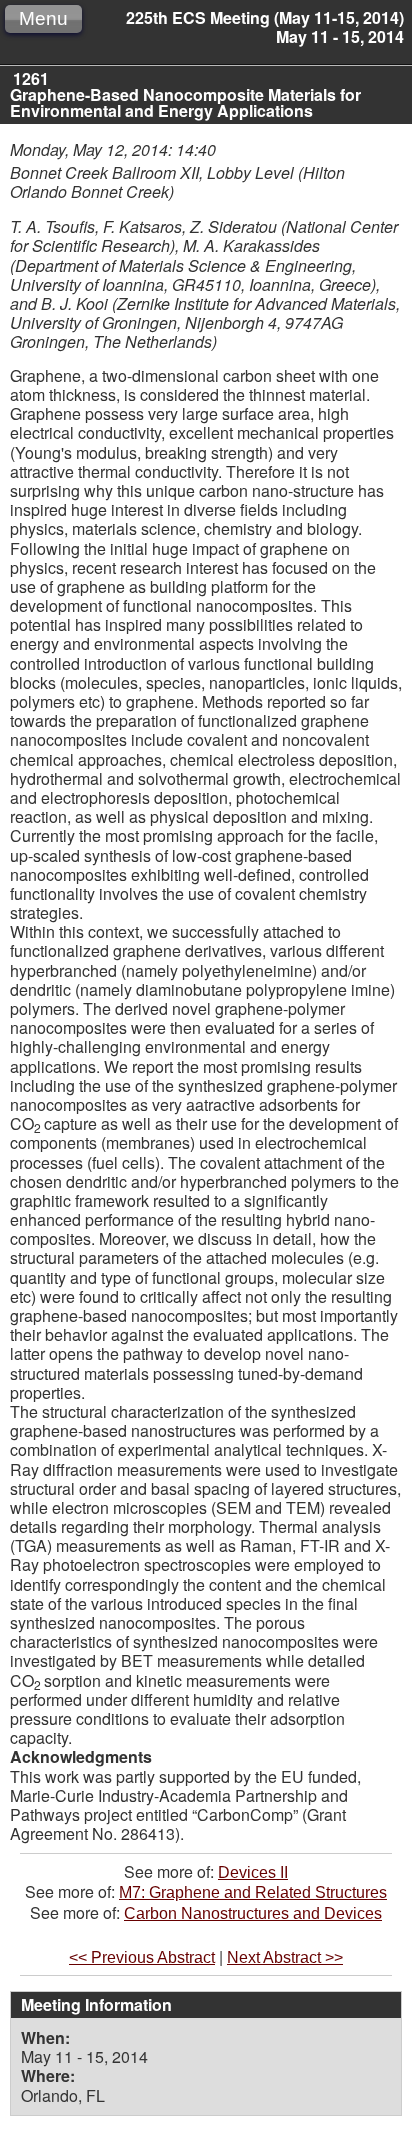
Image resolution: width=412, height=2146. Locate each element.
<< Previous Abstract (142, 1957)
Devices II (253, 1872)
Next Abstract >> (285, 1957)
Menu (43, 18)
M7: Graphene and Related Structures (253, 1892)
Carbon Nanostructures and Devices (253, 1913)
